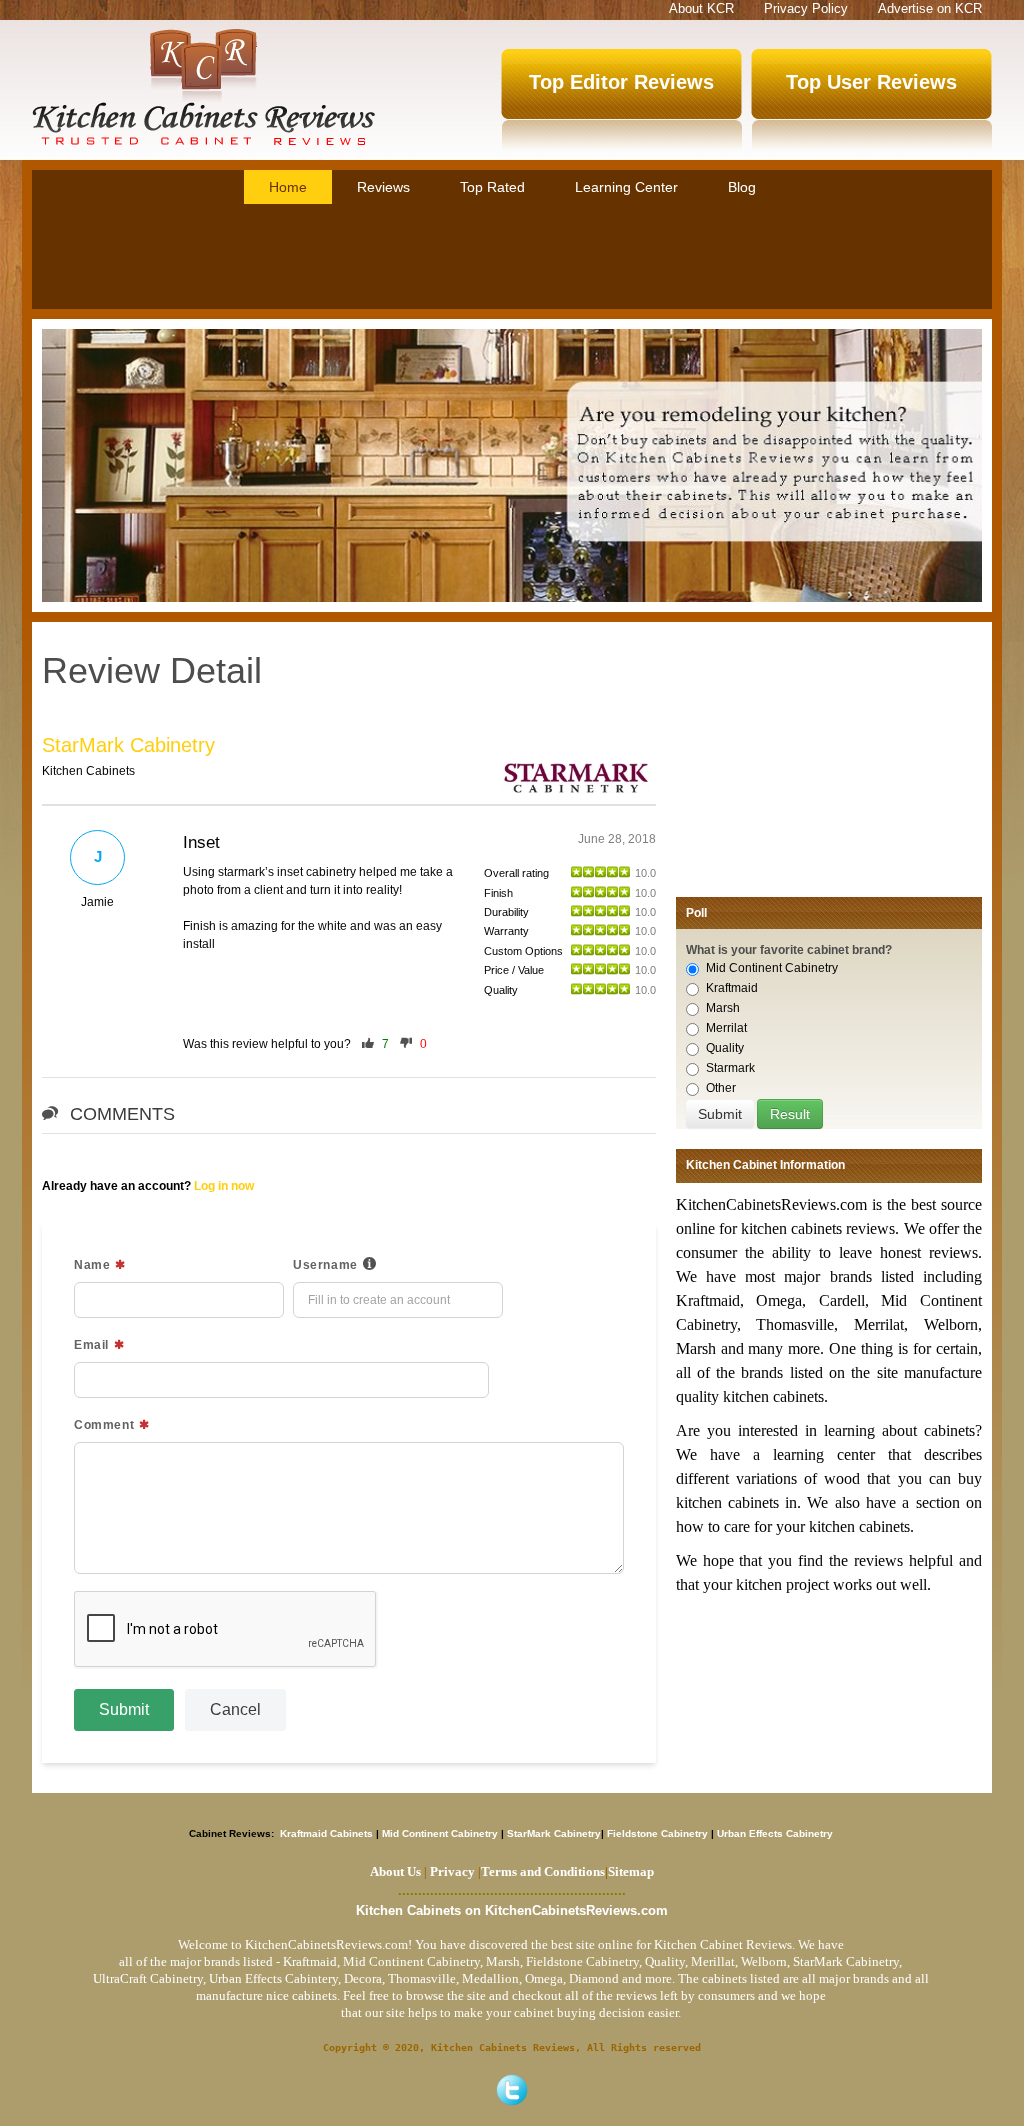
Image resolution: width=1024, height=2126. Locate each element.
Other (721, 1088)
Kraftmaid (732, 988)
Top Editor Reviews (621, 82)
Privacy (452, 1871)
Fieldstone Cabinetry (657, 1833)
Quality (725, 1048)
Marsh (723, 1008)
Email (91, 1345)
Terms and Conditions (543, 1871)
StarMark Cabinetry (128, 745)
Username (325, 1265)
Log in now (224, 1186)
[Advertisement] (512, 259)
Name (92, 1265)
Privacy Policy (806, 8)
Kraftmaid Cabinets (328, 1833)
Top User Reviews (871, 82)
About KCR (701, 8)
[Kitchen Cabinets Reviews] (203, 87)
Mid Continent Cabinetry (772, 968)
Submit (124, 1709)
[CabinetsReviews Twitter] (512, 2090)
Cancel (235, 1709)
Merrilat (726, 1028)
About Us (395, 1871)
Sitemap (629, 1871)
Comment (104, 1425)
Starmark (730, 1068)
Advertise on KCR (930, 8)
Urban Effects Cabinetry (775, 1833)
